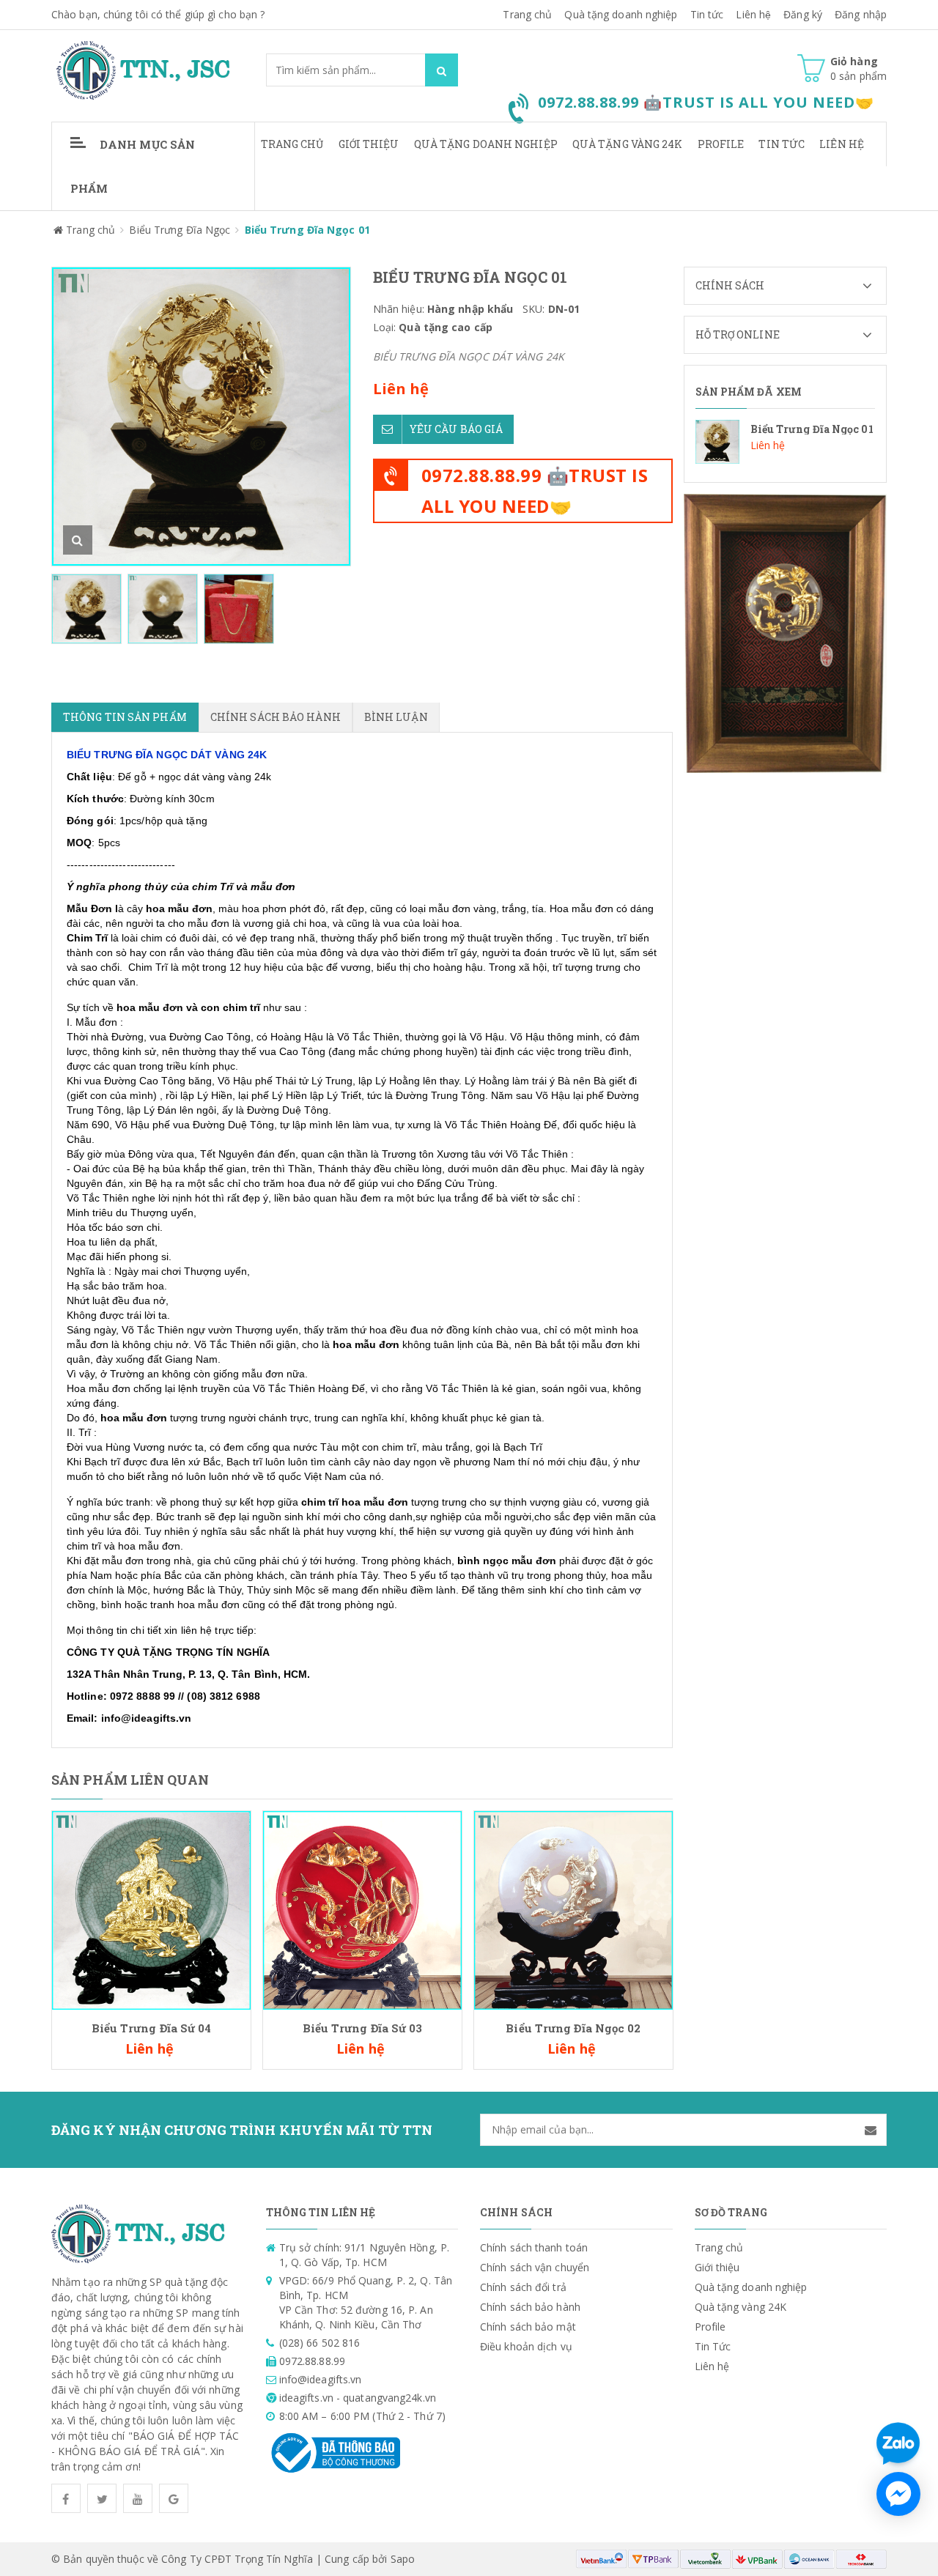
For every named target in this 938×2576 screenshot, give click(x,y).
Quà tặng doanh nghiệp (621, 14)
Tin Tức (782, 144)
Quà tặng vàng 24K (628, 144)
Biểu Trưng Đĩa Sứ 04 (152, 2028)
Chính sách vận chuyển (535, 2267)
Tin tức (707, 14)
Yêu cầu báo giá (457, 429)
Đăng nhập (861, 14)
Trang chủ (527, 14)
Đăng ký (803, 14)
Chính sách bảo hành (530, 2307)
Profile (721, 144)
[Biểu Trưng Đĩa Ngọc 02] (573, 1909)
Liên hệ (753, 14)
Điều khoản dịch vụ (526, 2346)
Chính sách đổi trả (523, 2287)
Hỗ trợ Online (738, 334)
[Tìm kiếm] (442, 70)
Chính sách (730, 285)
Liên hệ (842, 144)
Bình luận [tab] (396, 717)
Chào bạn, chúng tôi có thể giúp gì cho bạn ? (158, 14)
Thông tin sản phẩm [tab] (125, 717)
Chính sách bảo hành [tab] (276, 717)
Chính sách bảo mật (528, 2327)
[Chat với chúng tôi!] (898, 2494)
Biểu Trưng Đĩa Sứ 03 (363, 2028)
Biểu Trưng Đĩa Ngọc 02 (573, 2028)
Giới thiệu (369, 144)
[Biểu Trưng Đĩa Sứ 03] (362, 1909)
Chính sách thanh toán (534, 2247)
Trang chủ (292, 144)
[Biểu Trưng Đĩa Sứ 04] (151, 1909)
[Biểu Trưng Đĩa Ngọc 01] (786, 442)
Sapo (403, 2559)
